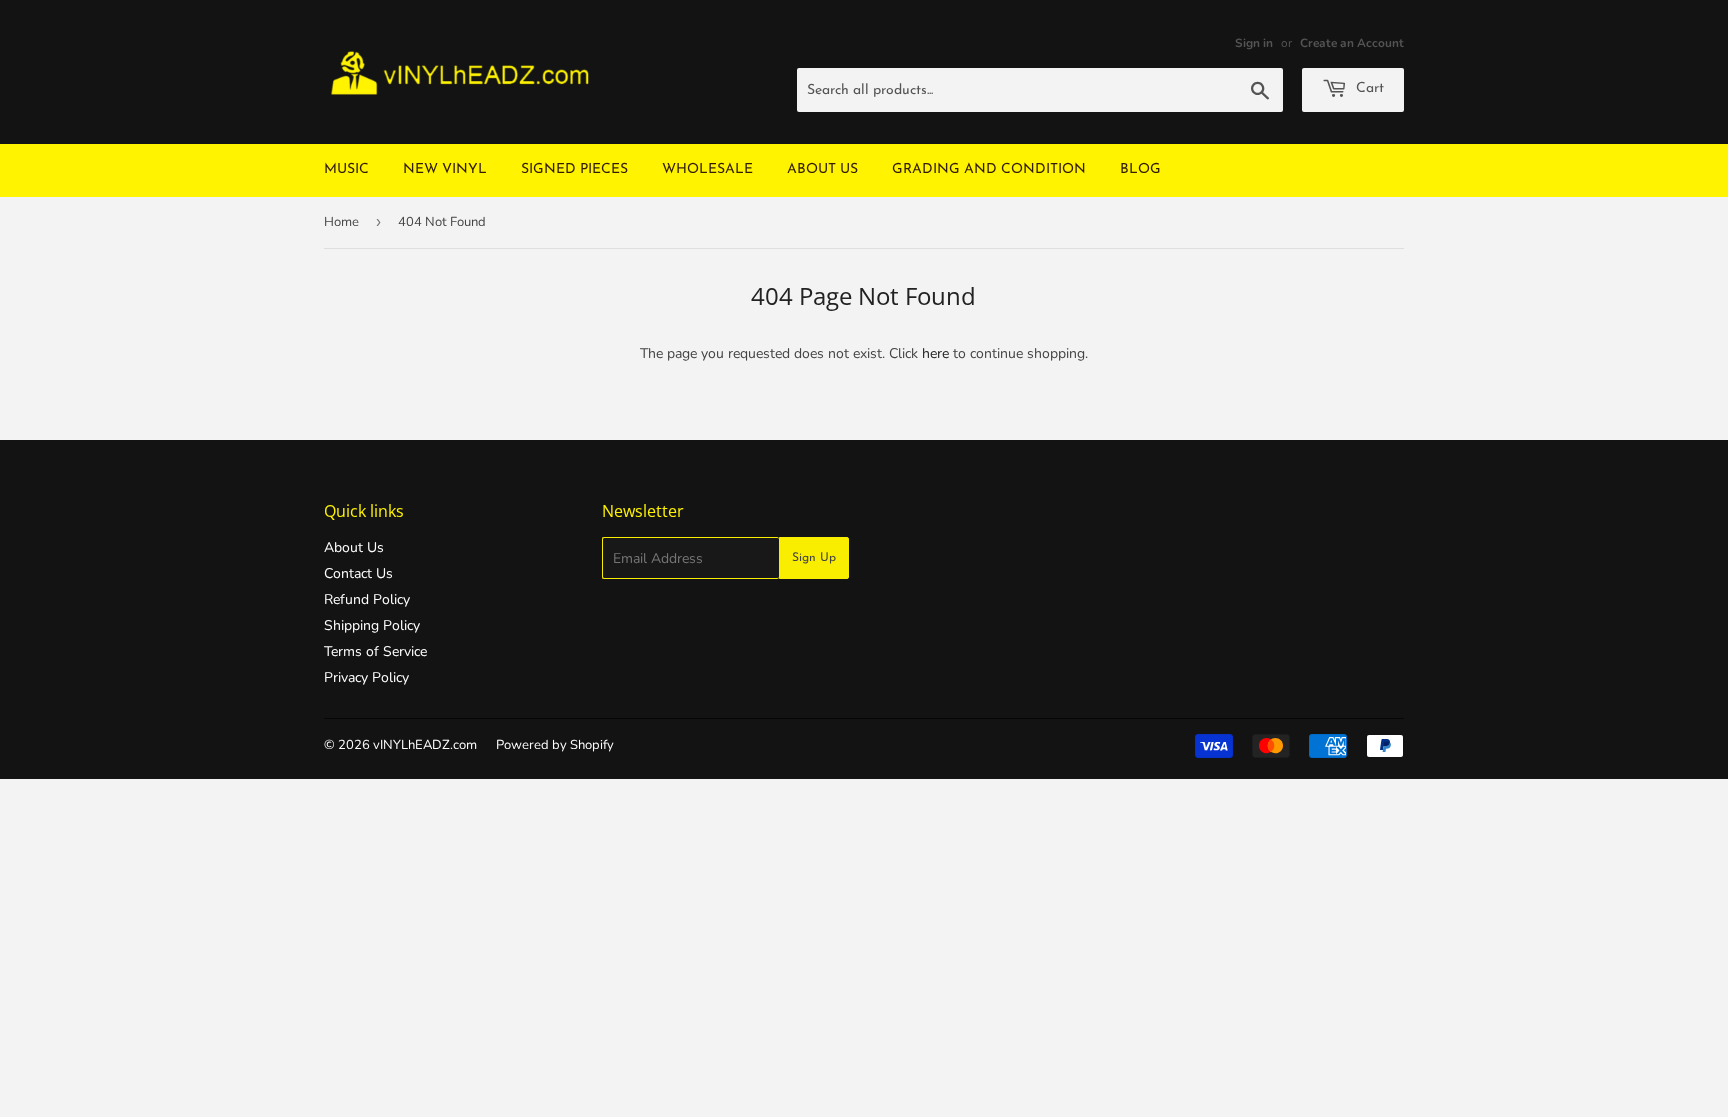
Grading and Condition (989, 169)
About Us (822, 169)
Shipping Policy (372, 625)
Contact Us (358, 573)
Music (346, 169)
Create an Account (1352, 43)
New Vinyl (445, 169)
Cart (1368, 88)
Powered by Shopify (555, 745)
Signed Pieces (574, 169)
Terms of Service (375, 651)
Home (341, 222)
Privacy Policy (366, 677)
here (935, 353)
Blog (1140, 169)
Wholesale (707, 169)
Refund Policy (367, 599)
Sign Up (814, 558)
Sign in (1254, 43)
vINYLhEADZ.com (425, 745)
